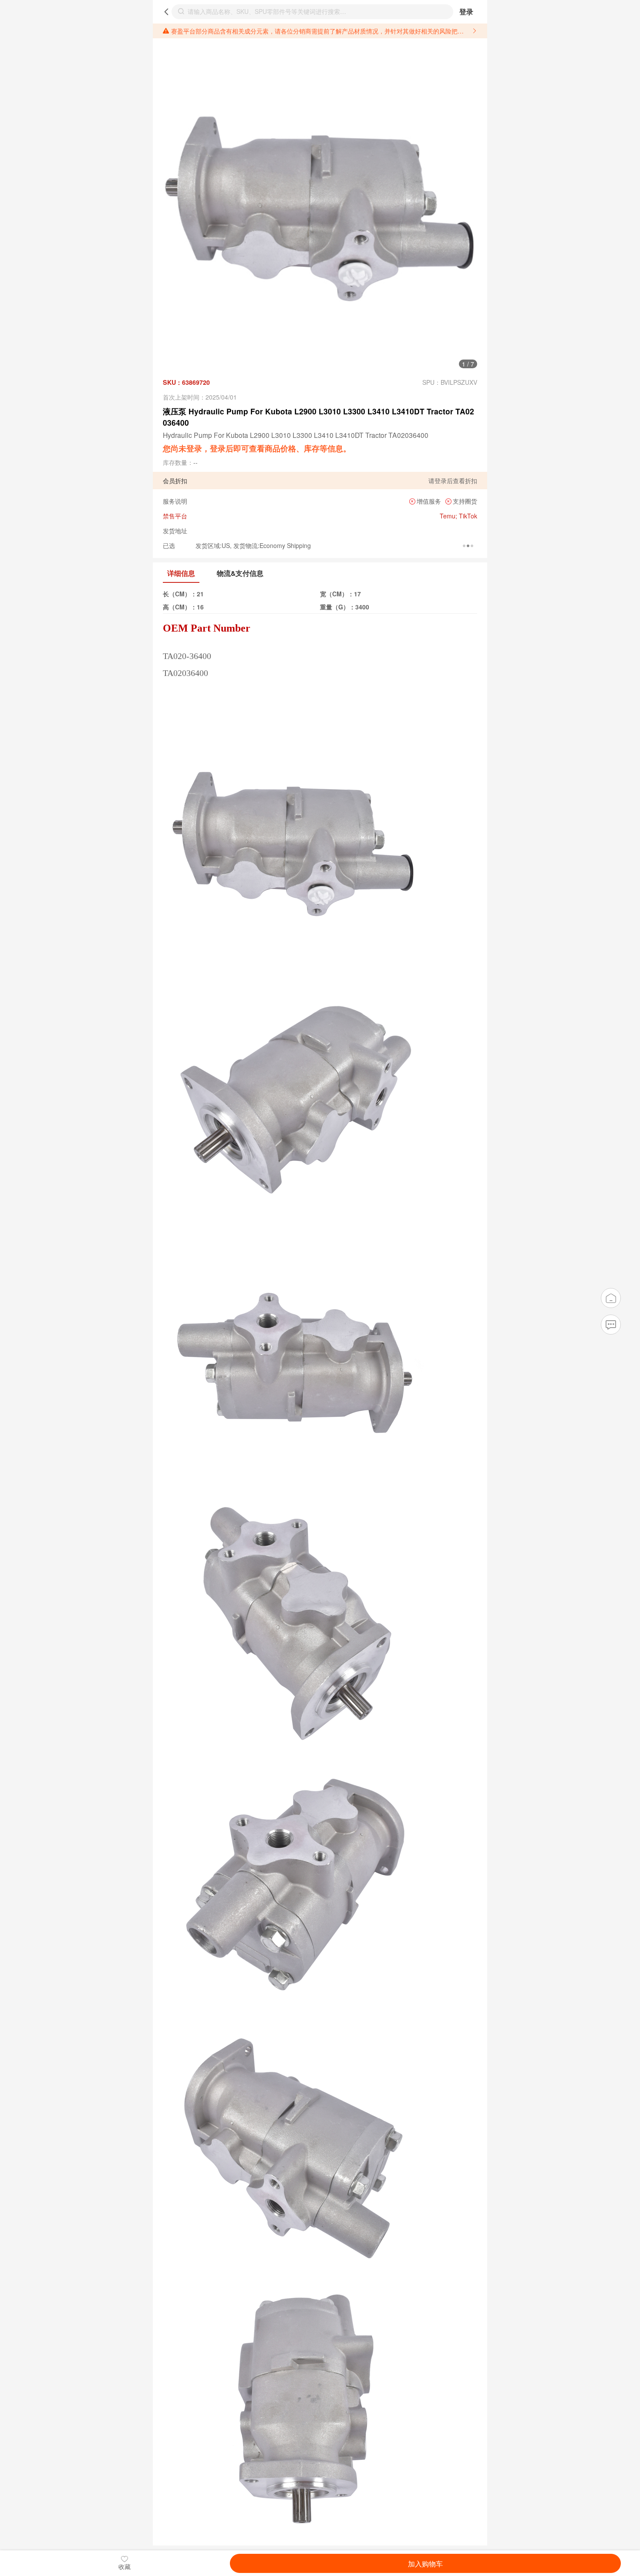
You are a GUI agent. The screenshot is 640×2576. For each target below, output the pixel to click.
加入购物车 (425, 2563)
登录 (466, 12)
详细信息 (181, 573)
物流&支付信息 (240, 573)
